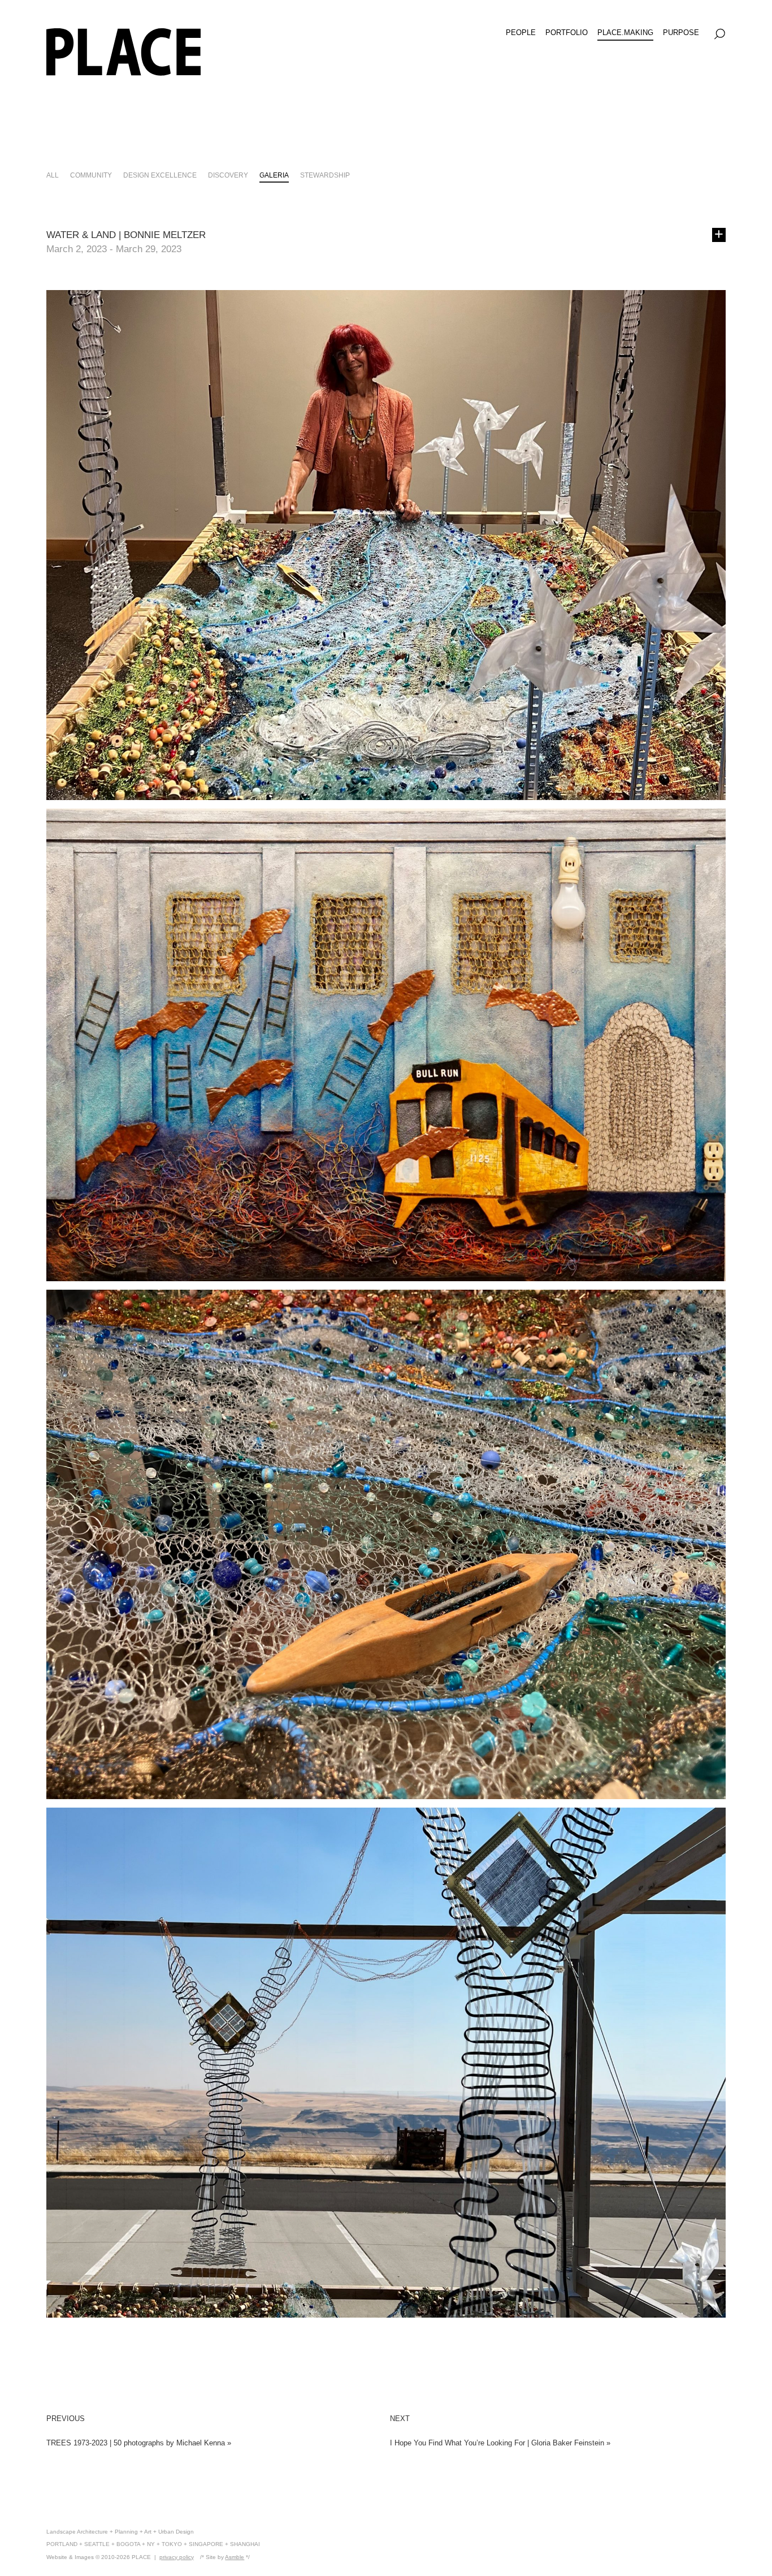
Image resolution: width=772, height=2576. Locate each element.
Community (91, 175)
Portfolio (567, 33)
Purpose (681, 33)
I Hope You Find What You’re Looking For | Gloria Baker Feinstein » (500, 2443)
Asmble (235, 2557)
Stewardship (325, 175)
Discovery (228, 175)
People (521, 33)
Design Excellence (160, 175)
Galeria (274, 175)
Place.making (625, 33)
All (53, 175)
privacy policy (177, 2557)
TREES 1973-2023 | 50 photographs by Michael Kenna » (139, 2443)
